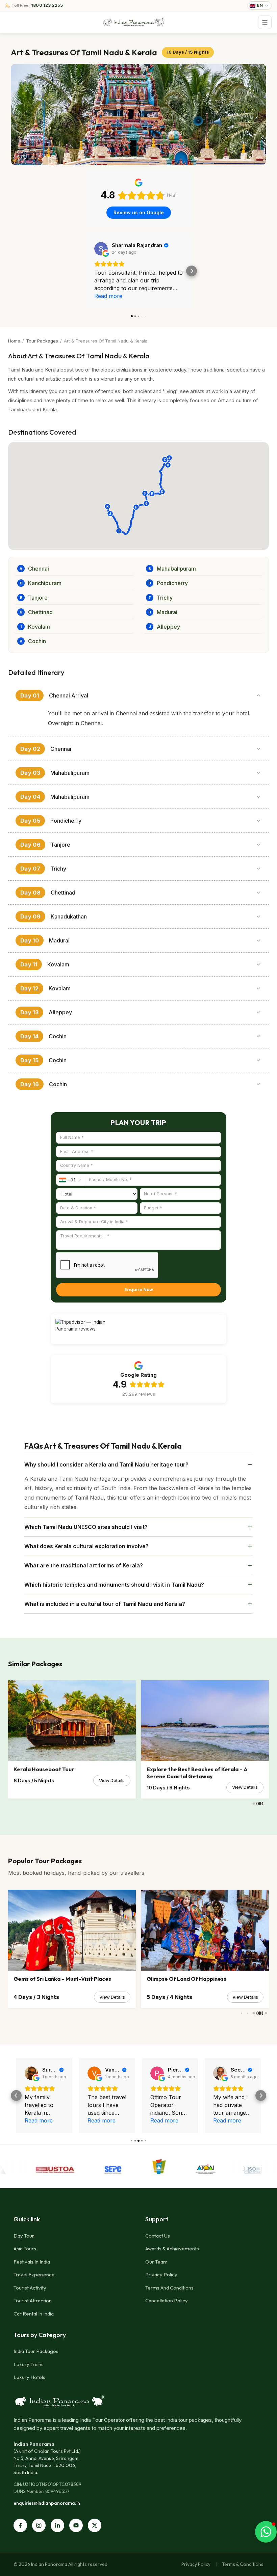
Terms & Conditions (243, 2564)
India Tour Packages (36, 2351)
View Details (112, 1780)
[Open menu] (265, 22)
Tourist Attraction (33, 2300)
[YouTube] (76, 2525)
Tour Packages (42, 341)
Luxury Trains (29, 2364)
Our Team (156, 2262)
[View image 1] (138, 114)
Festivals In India (32, 2262)
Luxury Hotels (29, 2377)
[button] (86, 271)
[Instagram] (39, 2525)
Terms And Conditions (169, 2288)
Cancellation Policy (167, 2300)
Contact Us (158, 2236)
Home (14, 341)
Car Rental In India (34, 2314)
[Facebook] (20, 2525)
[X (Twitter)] (95, 2525)
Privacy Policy (161, 2274)
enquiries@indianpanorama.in (47, 2503)
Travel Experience (34, 2274)
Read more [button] (108, 296)
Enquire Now (139, 1289)
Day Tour (24, 2236)
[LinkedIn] (57, 2525)
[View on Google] (101, 249)
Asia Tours (25, 2249)
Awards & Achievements (172, 2249)
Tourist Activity (30, 2288)
